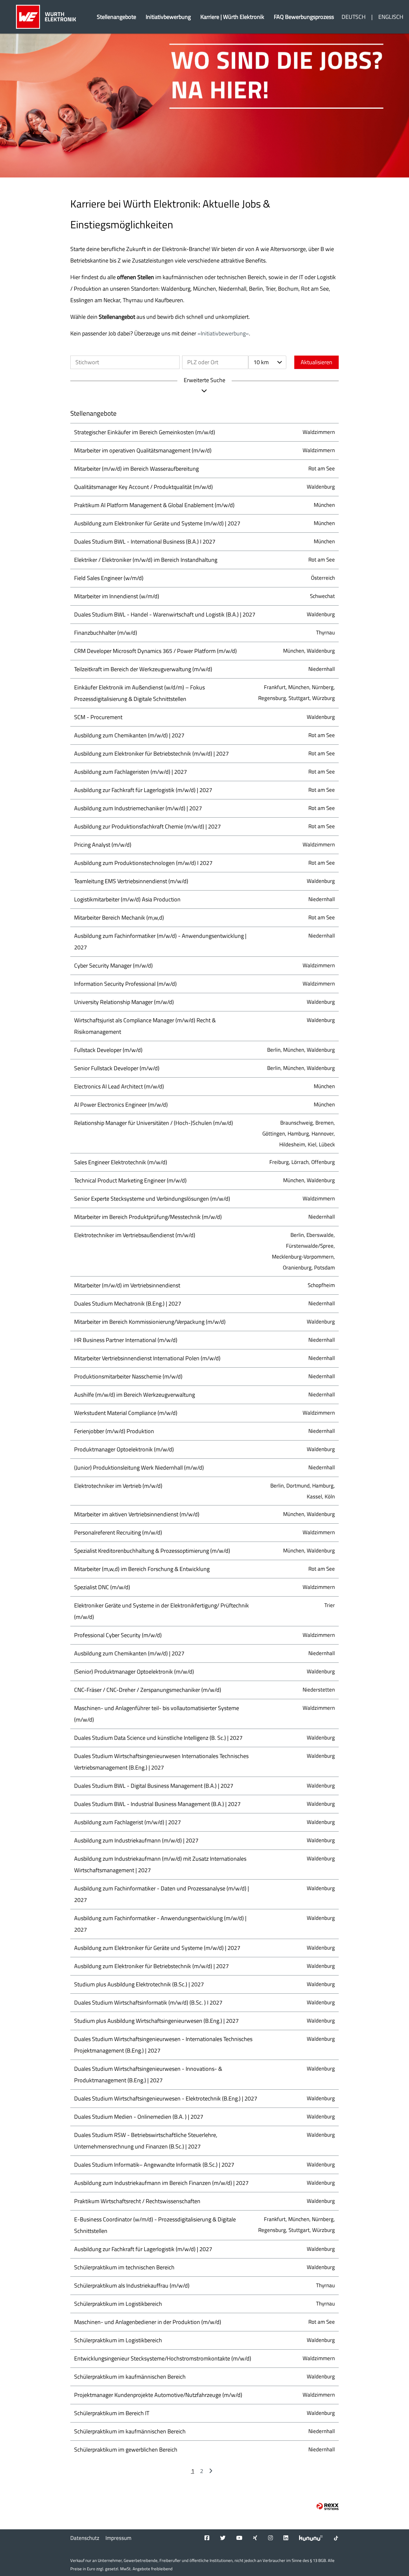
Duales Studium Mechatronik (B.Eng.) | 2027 (128, 1304)
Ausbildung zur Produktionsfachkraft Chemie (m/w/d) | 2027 (147, 826)
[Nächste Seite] (211, 2471)
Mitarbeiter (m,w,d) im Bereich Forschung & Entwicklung (142, 1569)
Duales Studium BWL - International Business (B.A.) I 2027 (145, 542)
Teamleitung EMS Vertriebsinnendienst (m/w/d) (131, 881)
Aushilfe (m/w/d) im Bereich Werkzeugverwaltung (135, 1395)
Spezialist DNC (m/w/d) (102, 1587)
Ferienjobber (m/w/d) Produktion (114, 1431)
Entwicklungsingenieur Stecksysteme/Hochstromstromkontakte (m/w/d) (163, 2358)
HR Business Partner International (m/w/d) (126, 1340)
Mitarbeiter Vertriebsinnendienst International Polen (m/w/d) (147, 1358)
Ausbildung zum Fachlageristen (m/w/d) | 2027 (131, 772)
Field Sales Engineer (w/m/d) (109, 578)
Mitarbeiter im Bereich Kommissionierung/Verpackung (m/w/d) (150, 1322)
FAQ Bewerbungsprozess (304, 17)
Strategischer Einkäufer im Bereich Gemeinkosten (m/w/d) (145, 432)
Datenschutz (85, 2538)
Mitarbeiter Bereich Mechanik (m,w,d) (119, 918)
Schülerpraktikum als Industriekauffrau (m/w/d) (132, 2285)
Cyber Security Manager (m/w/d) (113, 966)
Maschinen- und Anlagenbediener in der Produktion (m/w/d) (148, 2322)
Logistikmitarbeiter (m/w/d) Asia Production (127, 899)
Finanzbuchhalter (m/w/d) (106, 633)
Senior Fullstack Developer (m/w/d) (117, 1068)
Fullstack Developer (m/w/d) (108, 1050)
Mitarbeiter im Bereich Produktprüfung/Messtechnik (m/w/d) (148, 1217)
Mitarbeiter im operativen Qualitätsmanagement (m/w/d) (143, 450)
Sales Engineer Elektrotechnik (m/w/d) (121, 1162)
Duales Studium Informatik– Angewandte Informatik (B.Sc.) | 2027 (154, 2165)
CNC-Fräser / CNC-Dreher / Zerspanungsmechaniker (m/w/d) (148, 1690)
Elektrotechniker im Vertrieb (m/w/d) (118, 1486)
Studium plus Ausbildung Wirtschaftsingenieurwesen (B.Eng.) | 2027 (156, 2021)
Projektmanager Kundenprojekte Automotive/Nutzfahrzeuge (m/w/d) (158, 2395)
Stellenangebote (116, 17)
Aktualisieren (316, 362)
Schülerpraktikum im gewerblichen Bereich (126, 2450)
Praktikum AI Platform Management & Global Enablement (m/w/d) (154, 505)
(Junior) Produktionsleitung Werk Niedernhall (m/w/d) (139, 1468)
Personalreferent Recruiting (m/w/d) (118, 1532)
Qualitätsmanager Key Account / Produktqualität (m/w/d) (143, 487)
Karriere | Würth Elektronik (232, 17)
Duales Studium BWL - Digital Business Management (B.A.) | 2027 (154, 1786)
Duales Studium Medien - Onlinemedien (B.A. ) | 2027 (139, 2117)
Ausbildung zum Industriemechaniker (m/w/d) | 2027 (138, 808)
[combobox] (267, 362)
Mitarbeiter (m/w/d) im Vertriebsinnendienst (127, 1285)
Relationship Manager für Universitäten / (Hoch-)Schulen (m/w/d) (154, 1123)
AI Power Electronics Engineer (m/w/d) (121, 1105)
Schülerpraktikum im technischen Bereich (124, 2267)
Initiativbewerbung (168, 17)
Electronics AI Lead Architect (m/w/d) (119, 1086)
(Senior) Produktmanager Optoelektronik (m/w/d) (134, 1672)
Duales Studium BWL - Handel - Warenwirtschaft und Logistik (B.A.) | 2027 (165, 614)
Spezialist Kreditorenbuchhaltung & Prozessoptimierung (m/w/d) (152, 1551)
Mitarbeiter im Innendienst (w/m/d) (117, 596)
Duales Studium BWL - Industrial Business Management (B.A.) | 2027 (157, 1804)
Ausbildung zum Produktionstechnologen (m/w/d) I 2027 (143, 863)
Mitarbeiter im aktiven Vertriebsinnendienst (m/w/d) (137, 1514)
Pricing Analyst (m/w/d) (103, 845)
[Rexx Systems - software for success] (328, 2506)
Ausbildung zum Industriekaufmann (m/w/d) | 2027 (136, 1840)
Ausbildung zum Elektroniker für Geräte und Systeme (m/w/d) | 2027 (157, 523)
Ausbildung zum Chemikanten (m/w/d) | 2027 (129, 735)
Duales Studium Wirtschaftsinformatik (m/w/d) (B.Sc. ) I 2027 (148, 2003)
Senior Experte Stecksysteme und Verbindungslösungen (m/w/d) (152, 1199)
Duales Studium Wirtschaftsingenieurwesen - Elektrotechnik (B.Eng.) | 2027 (166, 2098)
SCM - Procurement (98, 717)
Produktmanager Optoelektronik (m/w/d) (124, 1449)
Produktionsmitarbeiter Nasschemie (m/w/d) (128, 1376)
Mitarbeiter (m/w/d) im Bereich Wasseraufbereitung (136, 469)
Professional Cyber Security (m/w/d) (118, 1635)
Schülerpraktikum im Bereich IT (112, 2413)
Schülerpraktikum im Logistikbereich (118, 2304)
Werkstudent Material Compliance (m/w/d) (126, 1413)
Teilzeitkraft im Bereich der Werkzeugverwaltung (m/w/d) (143, 669)
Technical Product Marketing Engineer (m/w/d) (130, 1180)
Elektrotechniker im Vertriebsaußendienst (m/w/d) (135, 1235)
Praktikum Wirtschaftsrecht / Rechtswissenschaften (137, 2201)
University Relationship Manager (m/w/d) (124, 1002)
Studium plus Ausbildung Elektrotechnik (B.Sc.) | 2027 (139, 1984)
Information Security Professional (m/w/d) (125, 984)
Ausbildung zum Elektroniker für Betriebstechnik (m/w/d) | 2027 (151, 754)
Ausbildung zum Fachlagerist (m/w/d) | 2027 (127, 1822)
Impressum (118, 2538)
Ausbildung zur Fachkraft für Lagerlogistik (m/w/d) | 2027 (143, 790)
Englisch (391, 17)
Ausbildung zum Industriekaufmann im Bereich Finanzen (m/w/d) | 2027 (161, 2183)
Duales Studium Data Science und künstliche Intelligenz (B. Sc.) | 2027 (158, 1738)
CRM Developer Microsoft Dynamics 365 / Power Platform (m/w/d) (155, 651)
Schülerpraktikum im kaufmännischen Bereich (130, 2377)
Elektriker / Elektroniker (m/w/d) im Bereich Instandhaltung (146, 560)
